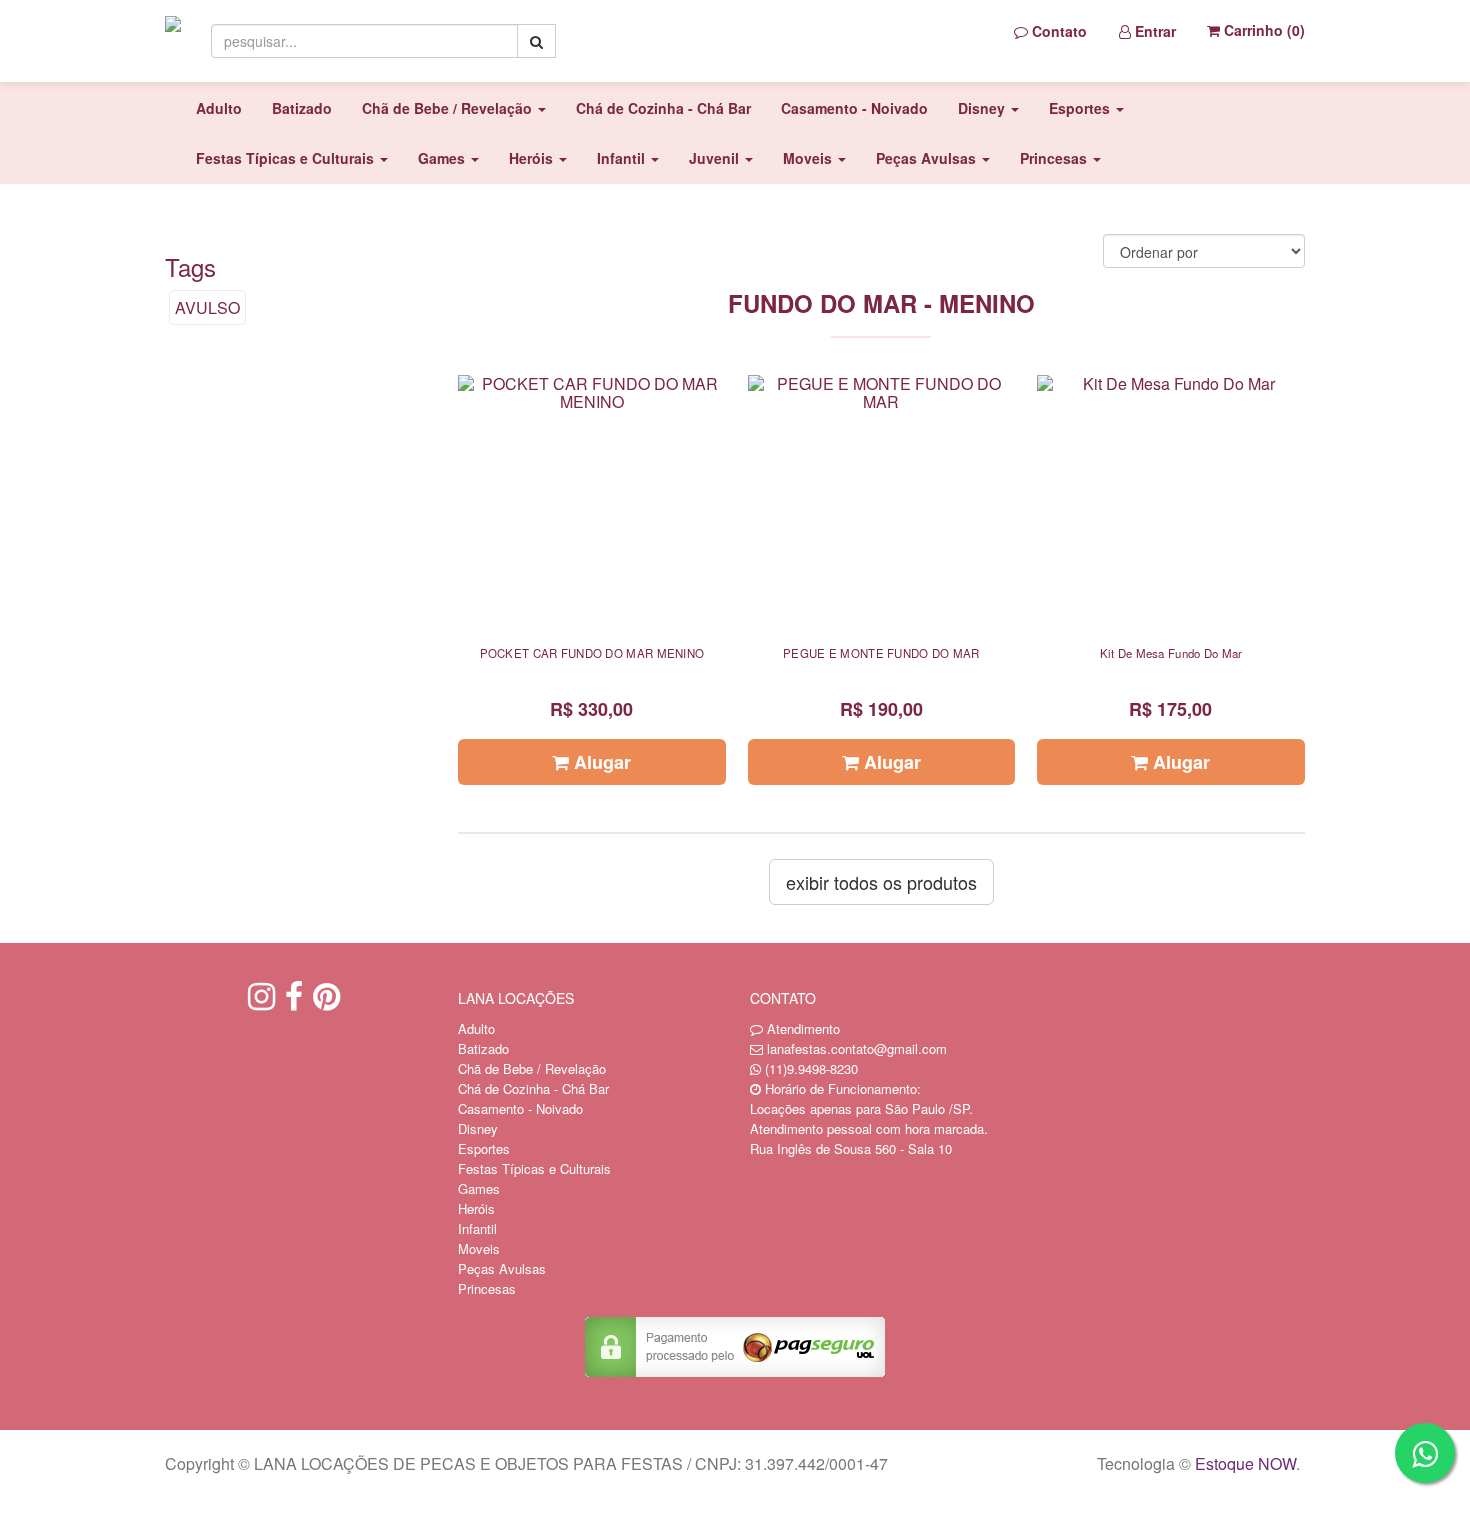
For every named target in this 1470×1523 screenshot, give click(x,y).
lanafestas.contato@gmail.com (857, 1048)
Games (479, 1188)
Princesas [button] (1055, 158)
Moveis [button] (809, 158)
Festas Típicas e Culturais (534, 1168)
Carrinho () (1262, 30)
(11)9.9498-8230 (811, 1068)
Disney (478, 1128)
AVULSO (207, 307)
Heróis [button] (533, 158)
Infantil (477, 1228)
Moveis (479, 1248)
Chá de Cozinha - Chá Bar (663, 108)
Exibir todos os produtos (881, 882)
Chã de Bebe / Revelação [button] (449, 108)
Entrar (1153, 31)
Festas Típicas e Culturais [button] (287, 158)
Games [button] (443, 158)
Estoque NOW (1245, 1463)
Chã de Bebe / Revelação (532, 1068)
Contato (1057, 31)
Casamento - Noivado (854, 108)
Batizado (302, 108)
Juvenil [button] (716, 158)
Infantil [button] (623, 158)
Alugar (600, 762)
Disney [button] (983, 108)
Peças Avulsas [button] (928, 158)
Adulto (219, 108)
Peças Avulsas (502, 1268)
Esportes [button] (1081, 108)
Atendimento (801, 1028)
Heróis (476, 1208)
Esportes (484, 1148)
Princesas (487, 1288)
